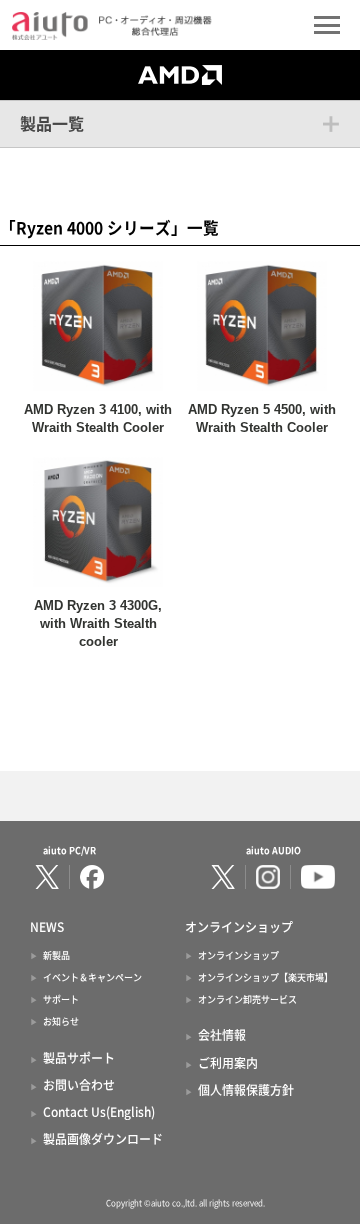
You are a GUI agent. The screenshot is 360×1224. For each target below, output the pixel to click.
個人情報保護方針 (246, 1090)
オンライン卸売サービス (247, 999)
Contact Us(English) (99, 1112)
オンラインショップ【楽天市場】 (265, 977)
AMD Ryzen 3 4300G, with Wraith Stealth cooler (98, 623)
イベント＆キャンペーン (92, 977)
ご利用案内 (228, 1063)
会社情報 (222, 1035)
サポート (61, 999)
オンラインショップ (238, 955)
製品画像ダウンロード (103, 1139)
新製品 (56, 955)
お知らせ (61, 1021)
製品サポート (79, 1058)
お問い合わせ (79, 1085)
